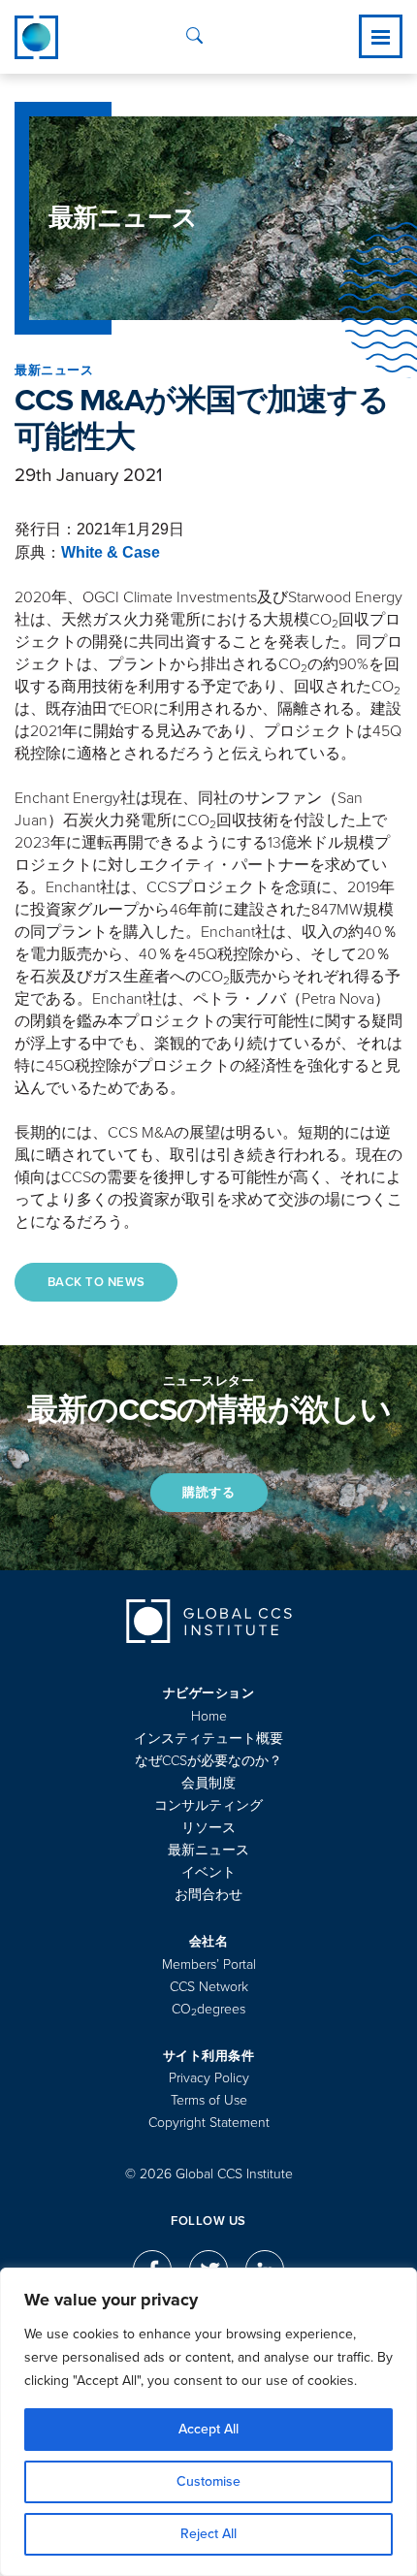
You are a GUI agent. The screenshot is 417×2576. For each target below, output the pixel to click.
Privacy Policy (209, 2078)
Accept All (208, 2429)
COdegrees (208, 2009)
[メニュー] (381, 37)
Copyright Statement (209, 2123)
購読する (208, 1493)
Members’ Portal (209, 1964)
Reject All (208, 2534)
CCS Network (209, 1987)
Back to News (96, 1282)
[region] (208, 2422)
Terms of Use (209, 2100)
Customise (208, 2481)
